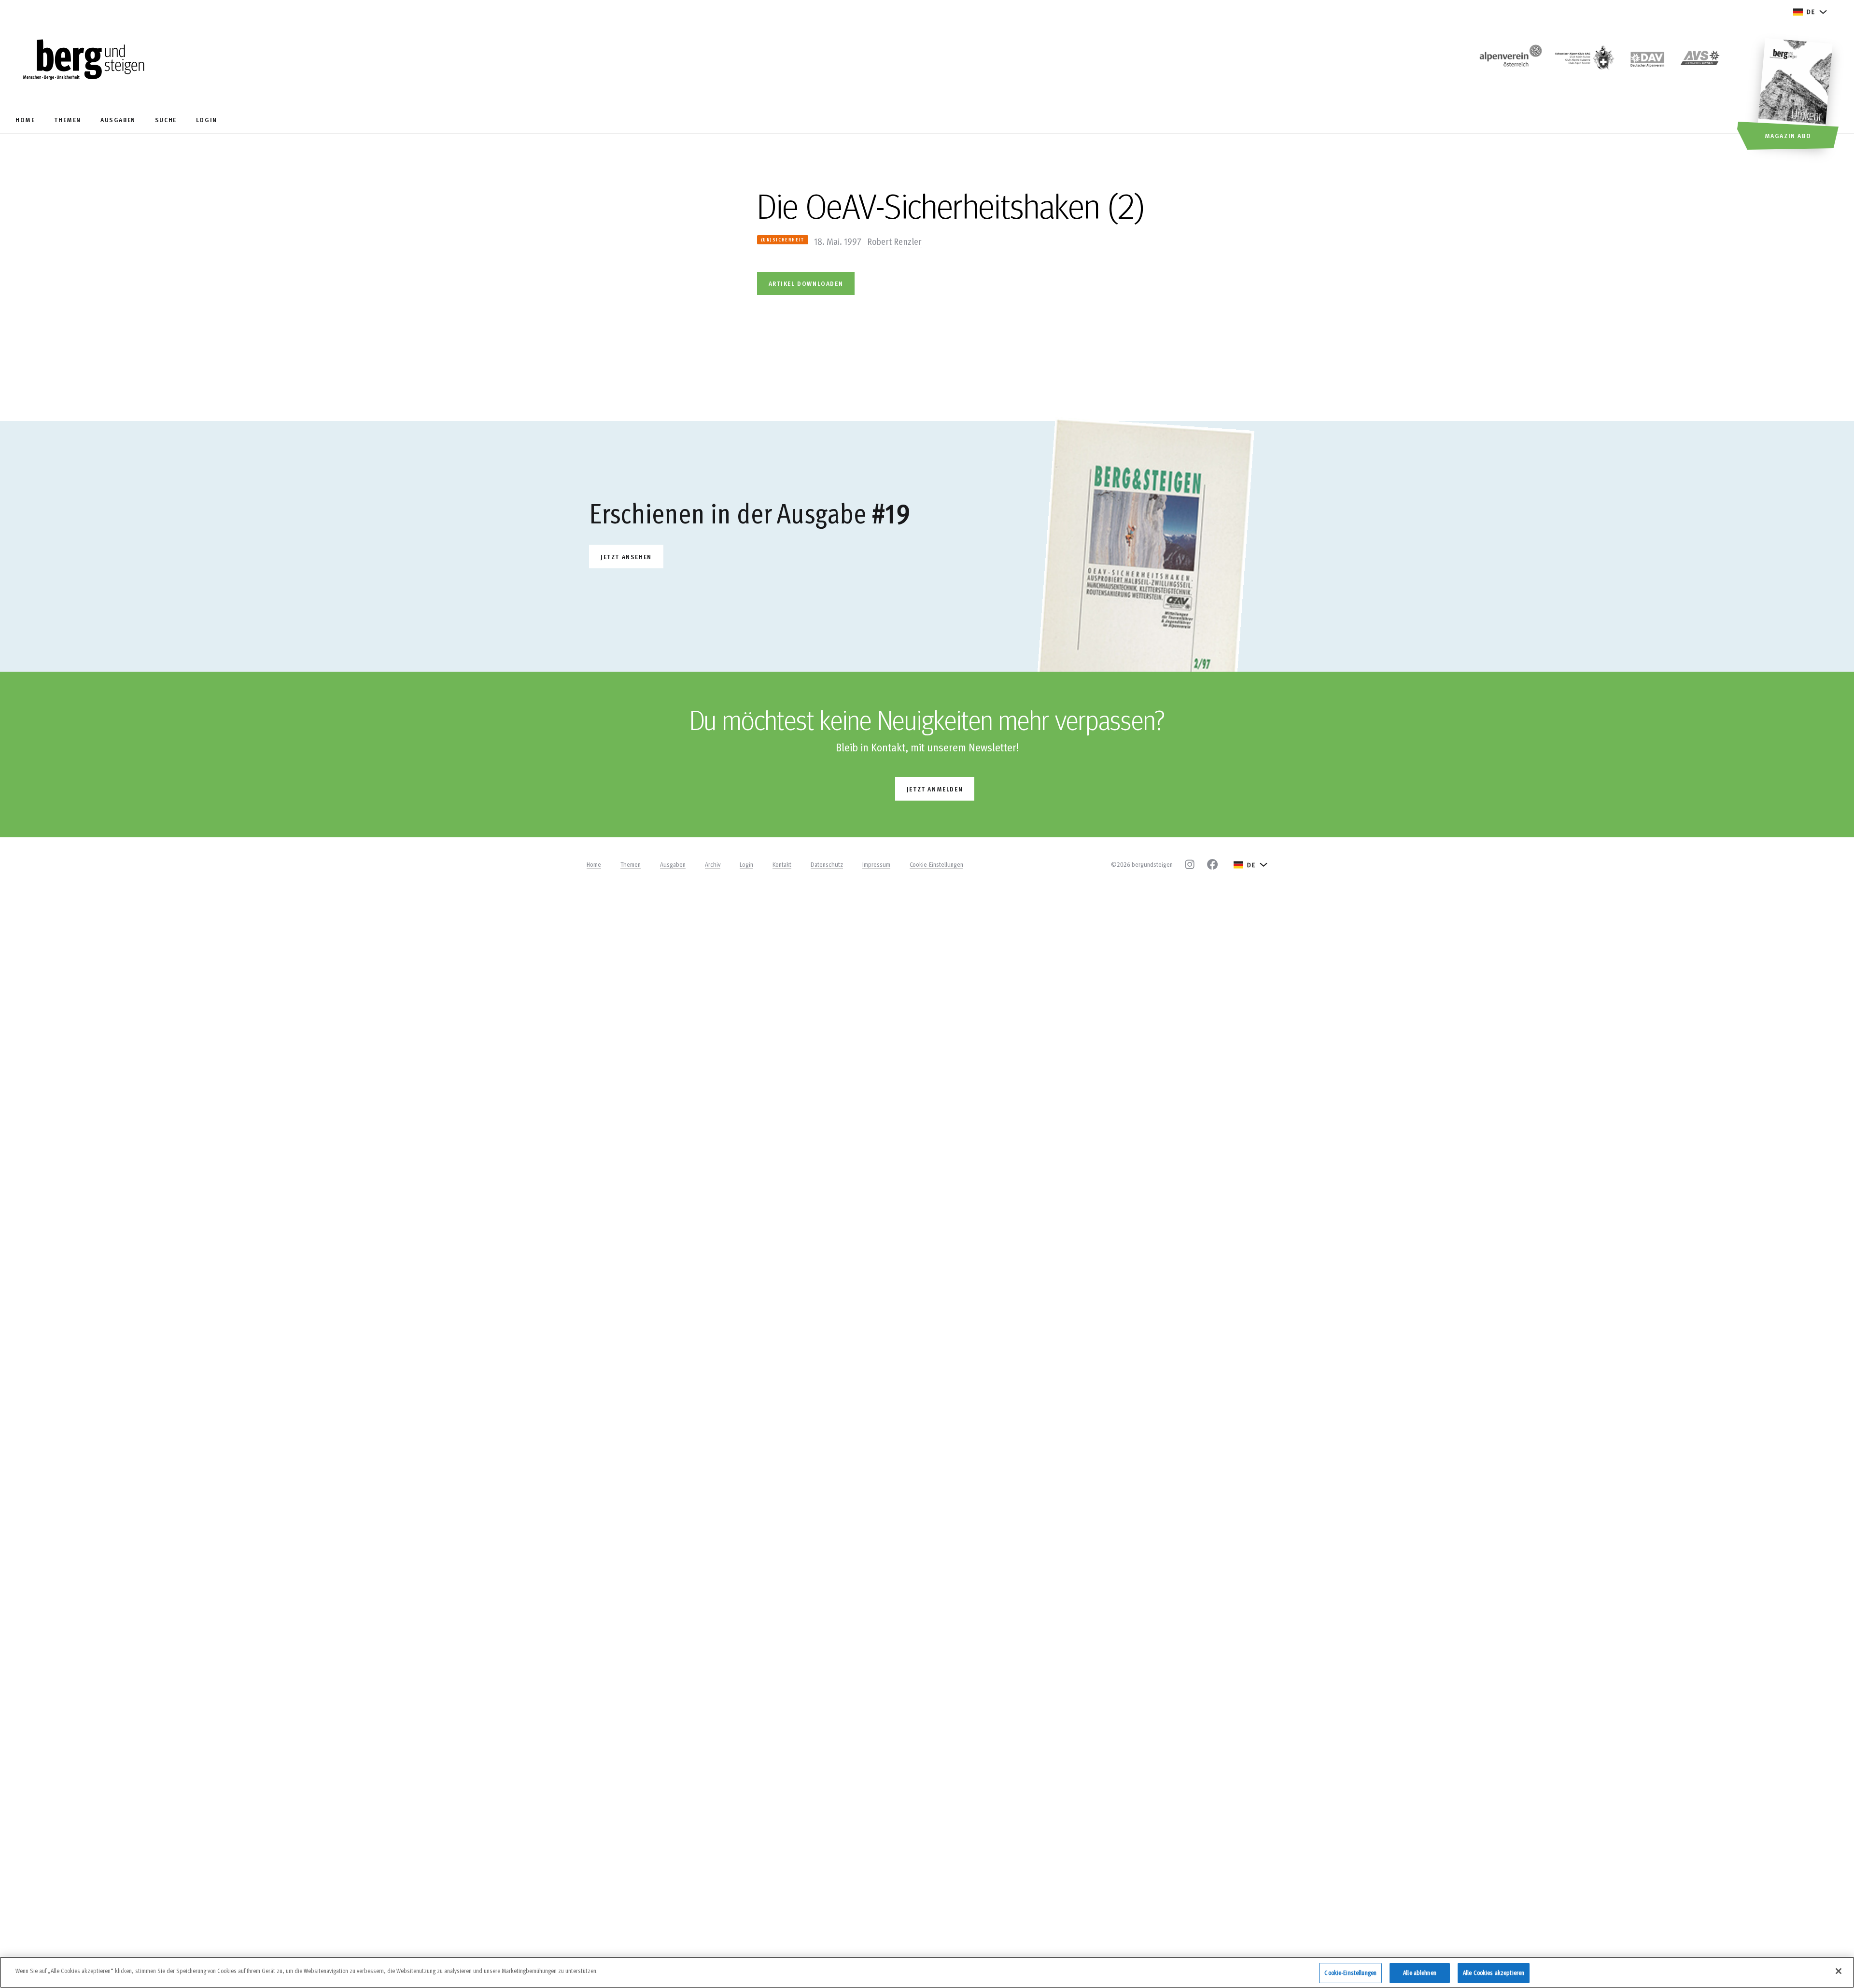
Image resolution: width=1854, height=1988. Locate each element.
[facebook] (1212, 864)
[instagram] (1190, 864)
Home (594, 864)
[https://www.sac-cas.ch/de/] (1584, 61)
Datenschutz (827, 864)
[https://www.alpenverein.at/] (1509, 61)
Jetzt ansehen (626, 557)
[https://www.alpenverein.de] (1647, 61)
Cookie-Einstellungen (936, 864)
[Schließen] (1839, 1971)
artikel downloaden (806, 283)
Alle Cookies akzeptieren (1494, 1973)
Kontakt (782, 864)
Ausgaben (673, 864)
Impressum (876, 864)
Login (746, 864)
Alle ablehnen (1420, 1973)
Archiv (713, 864)
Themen (631, 864)
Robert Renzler (894, 241)
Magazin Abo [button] (1788, 135)
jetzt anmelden (935, 789)
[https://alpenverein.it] (1700, 61)
